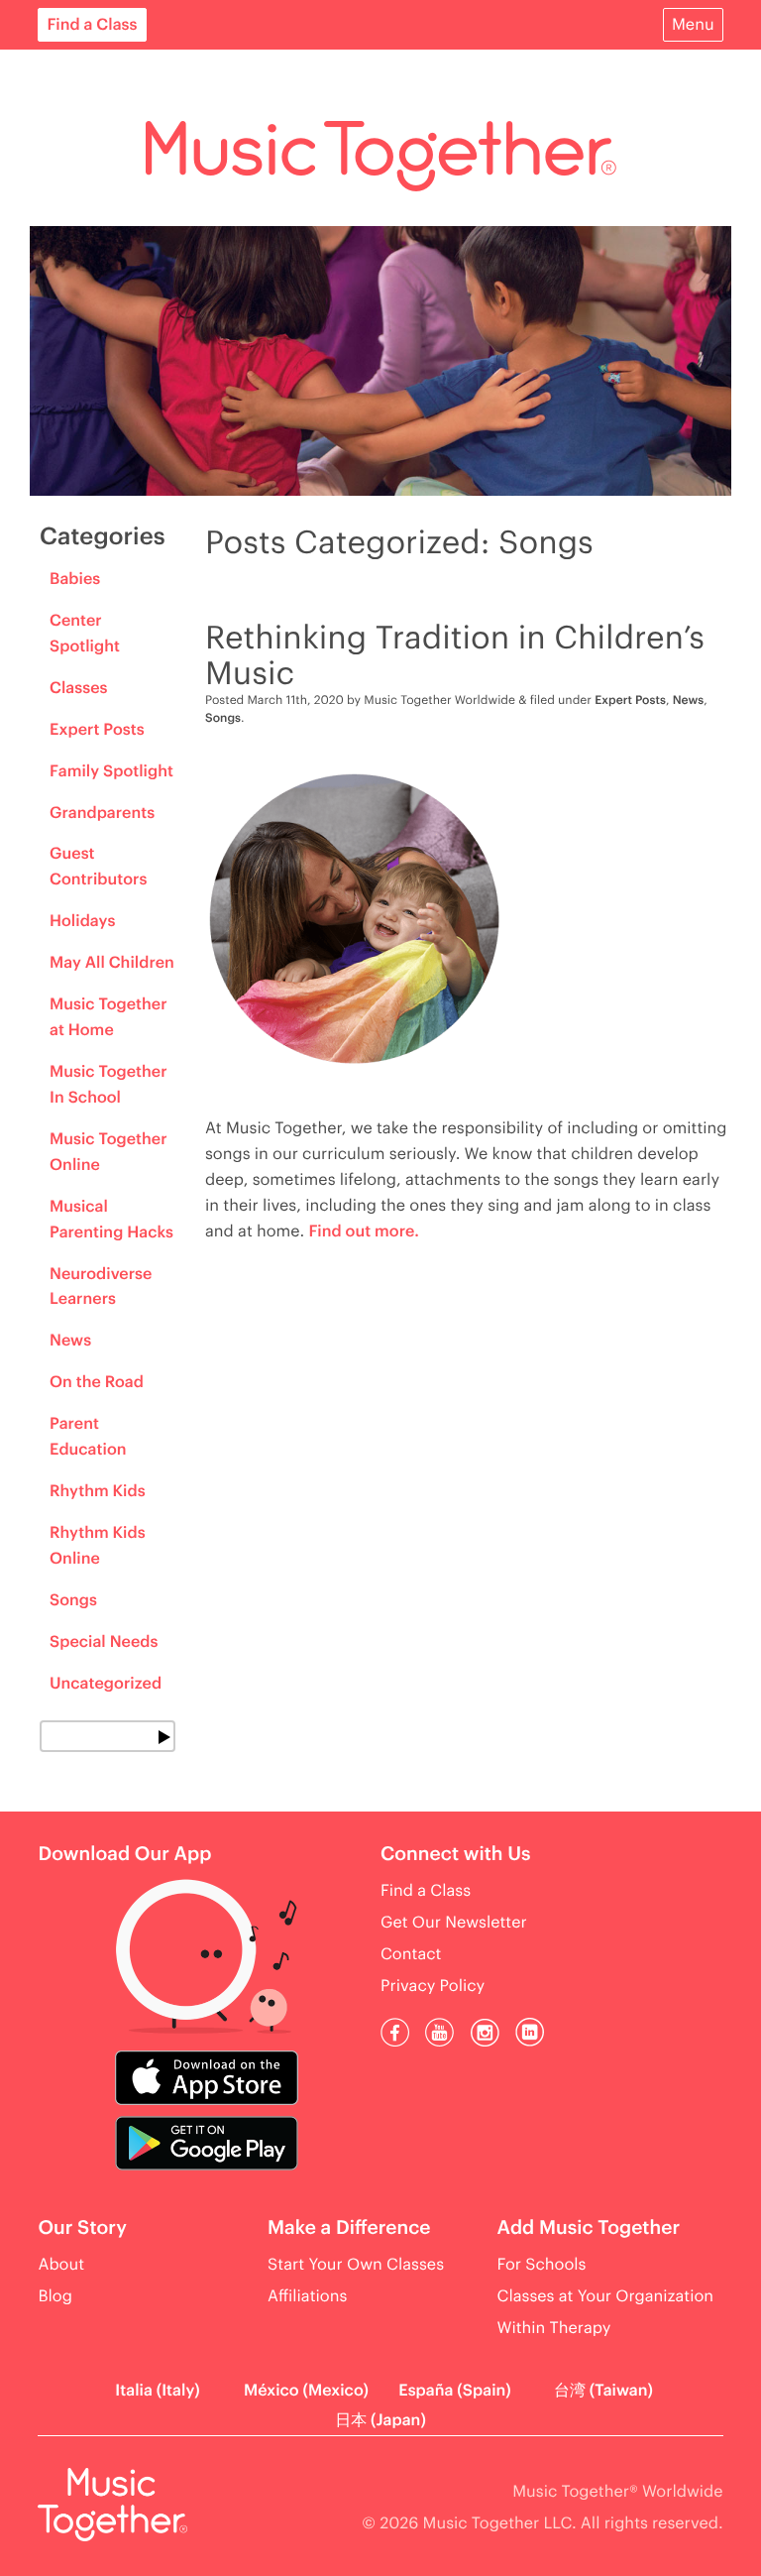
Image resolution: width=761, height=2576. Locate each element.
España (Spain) (455, 2391)
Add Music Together (589, 2228)
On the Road (97, 1382)
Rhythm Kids (98, 1491)
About (61, 2265)
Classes (79, 688)
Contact (411, 1954)
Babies (75, 579)
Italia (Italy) (157, 2391)
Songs (73, 1600)
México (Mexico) (306, 2391)
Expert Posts (97, 730)
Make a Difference (349, 2228)
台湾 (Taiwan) (603, 2391)
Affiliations (307, 2296)
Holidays (82, 921)
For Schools (542, 2265)
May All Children (112, 963)
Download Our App (124, 1855)
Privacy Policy (433, 1986)
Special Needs (104, 1642)
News (70, 1341)
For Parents (97, 73)
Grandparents (102, 813)
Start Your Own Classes (356, 2265)
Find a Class (92, 25)
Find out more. (364, 1231)
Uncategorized (106, 1684)
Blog (55, 2296)
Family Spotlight (111, 771)
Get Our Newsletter (454, 1923)
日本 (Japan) (380, 2420)
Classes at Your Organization (606, 2296)
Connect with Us (456, 1855)
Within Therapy (554, 2328)
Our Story (82, 2228)
